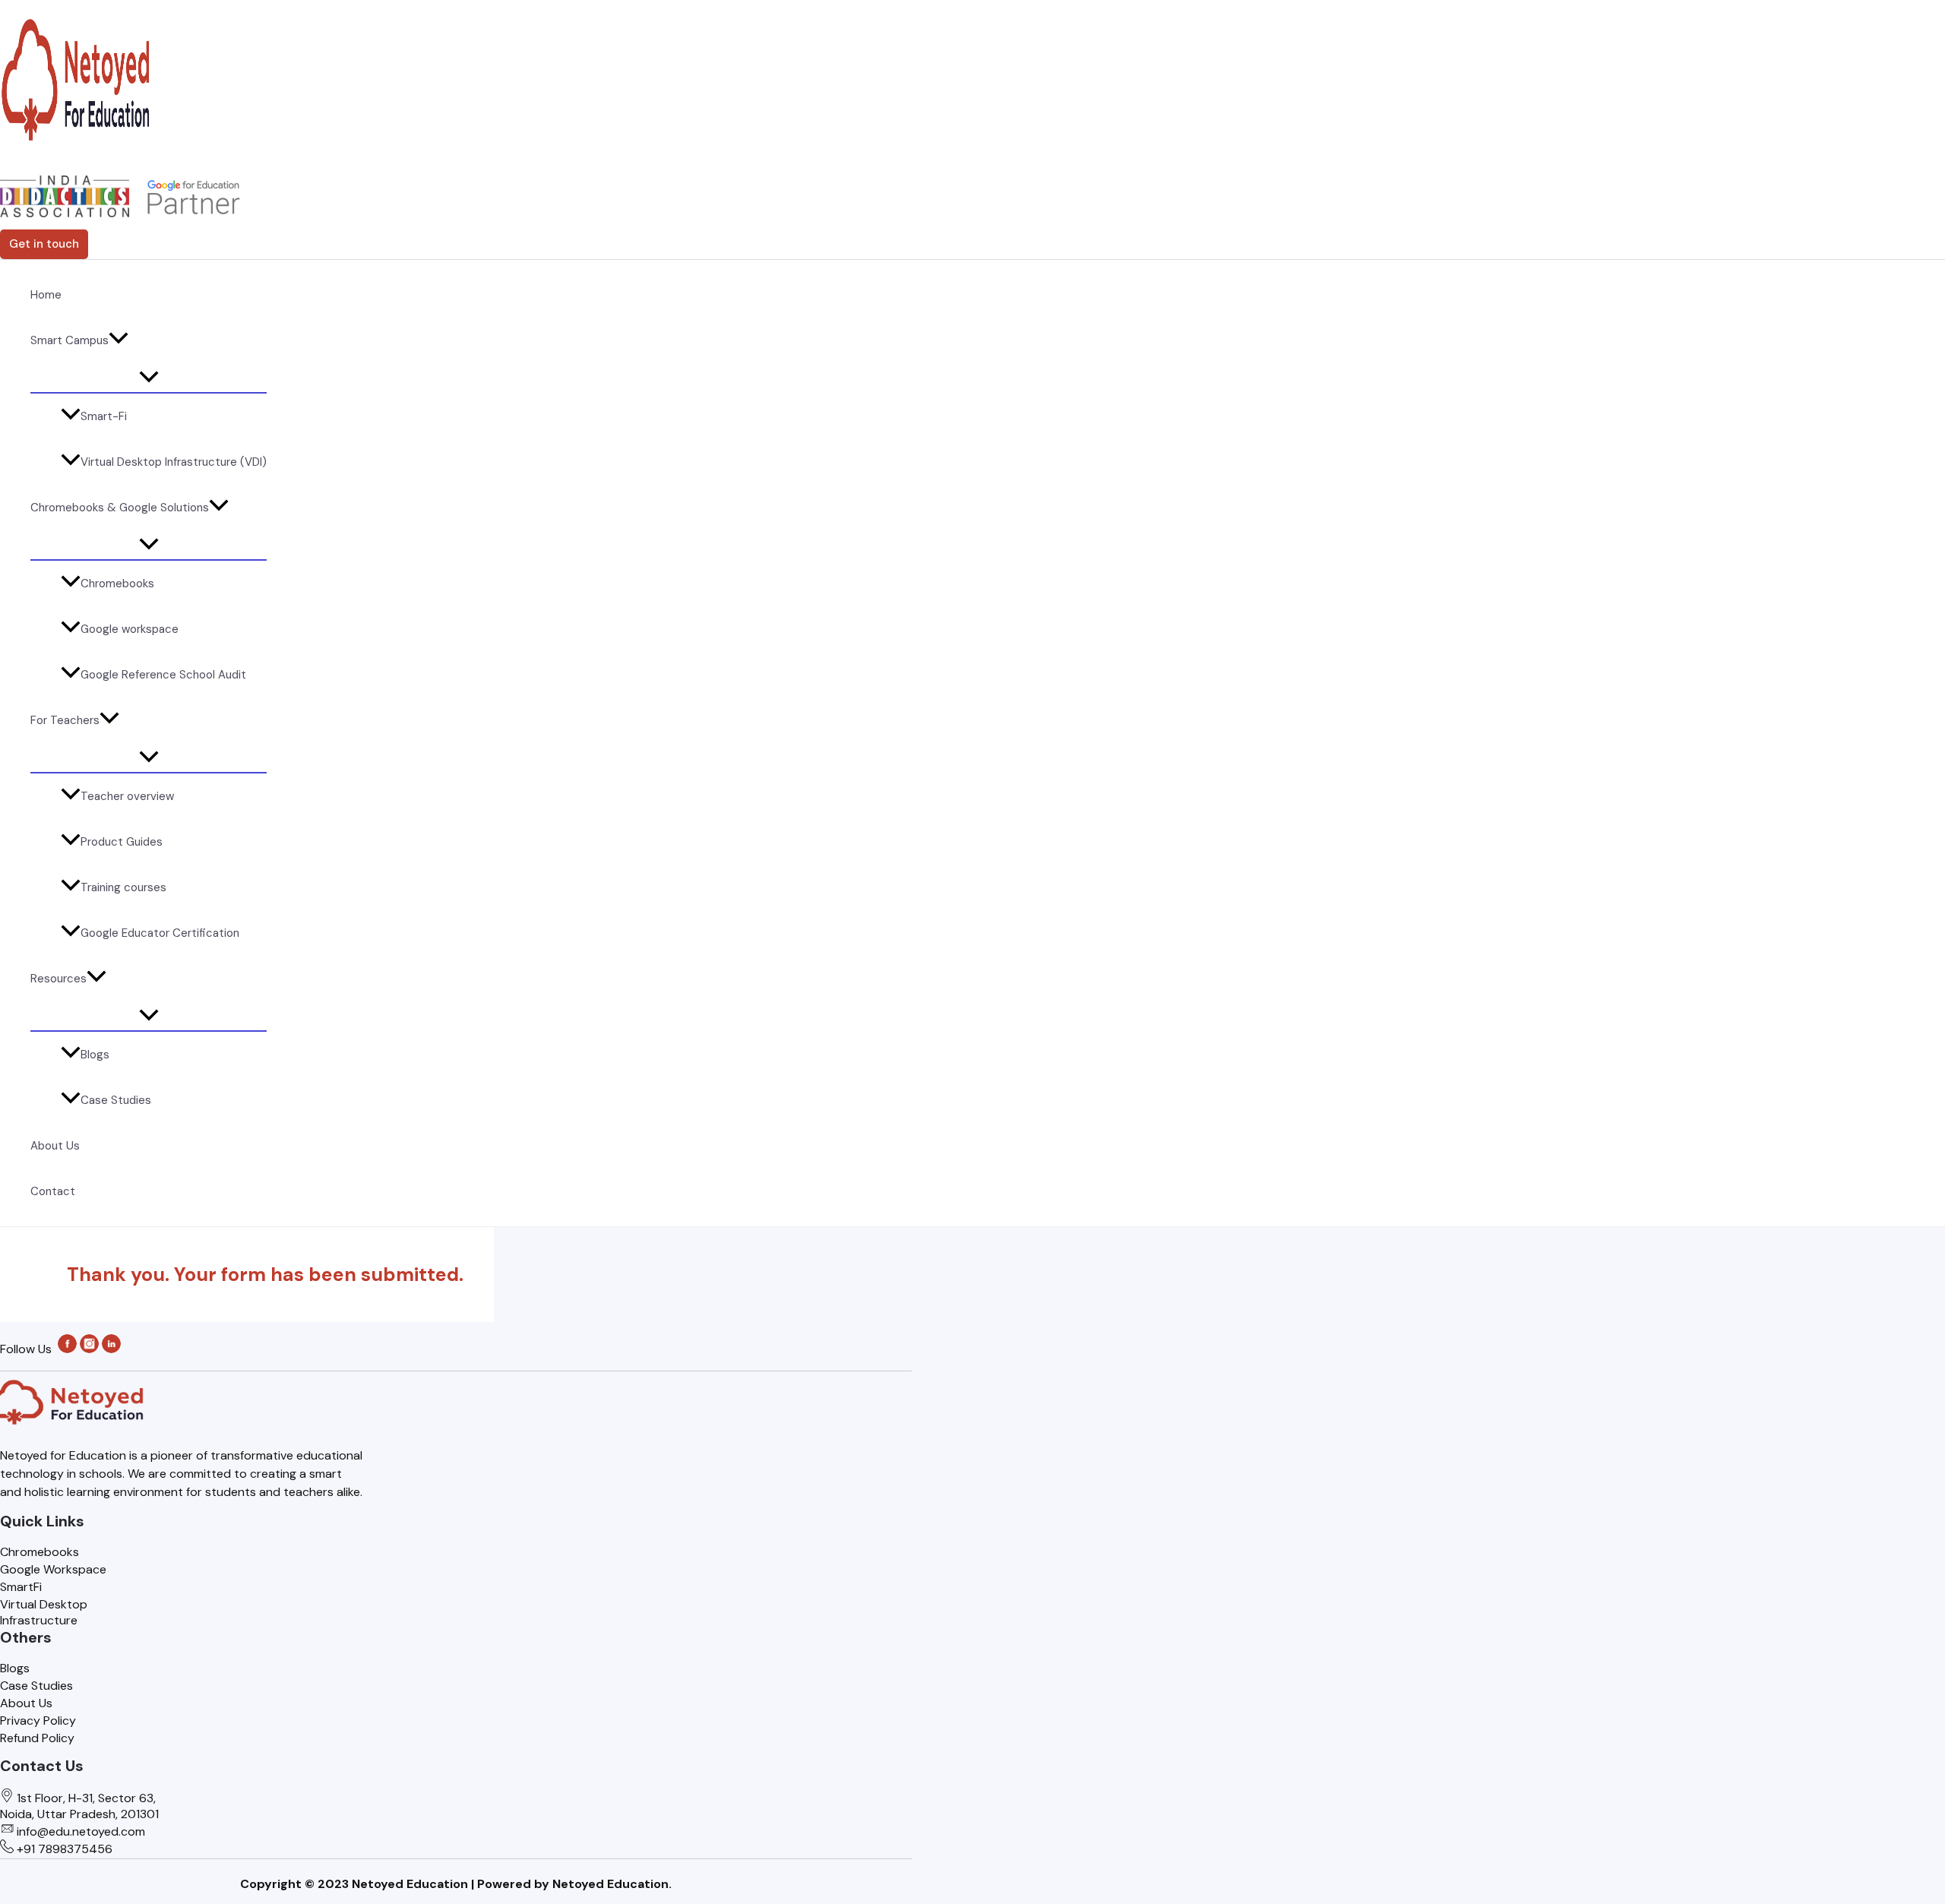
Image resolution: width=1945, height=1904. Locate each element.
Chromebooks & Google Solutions (120, 508)
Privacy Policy (38, 1721)
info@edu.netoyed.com (81, 1831)
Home (46, 295)
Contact (53, 1191)
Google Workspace (53, 1569)
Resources (59, 979)
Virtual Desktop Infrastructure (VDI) (174, 462)
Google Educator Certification (160, 933)
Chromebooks (117, 584)
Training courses (123, 887)
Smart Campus (70, 340)
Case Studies (116, 1100)
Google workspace (130, 629)
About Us (55, 1146)
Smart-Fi (104, 416)
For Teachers (65, 720)
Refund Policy (37, 1738)
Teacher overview (127, 796)
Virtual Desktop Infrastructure (44, 1612)
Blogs (95, 1055)
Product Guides (122, 842)
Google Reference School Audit (163, 675)
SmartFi (21, 1587)
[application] (119, 340)
